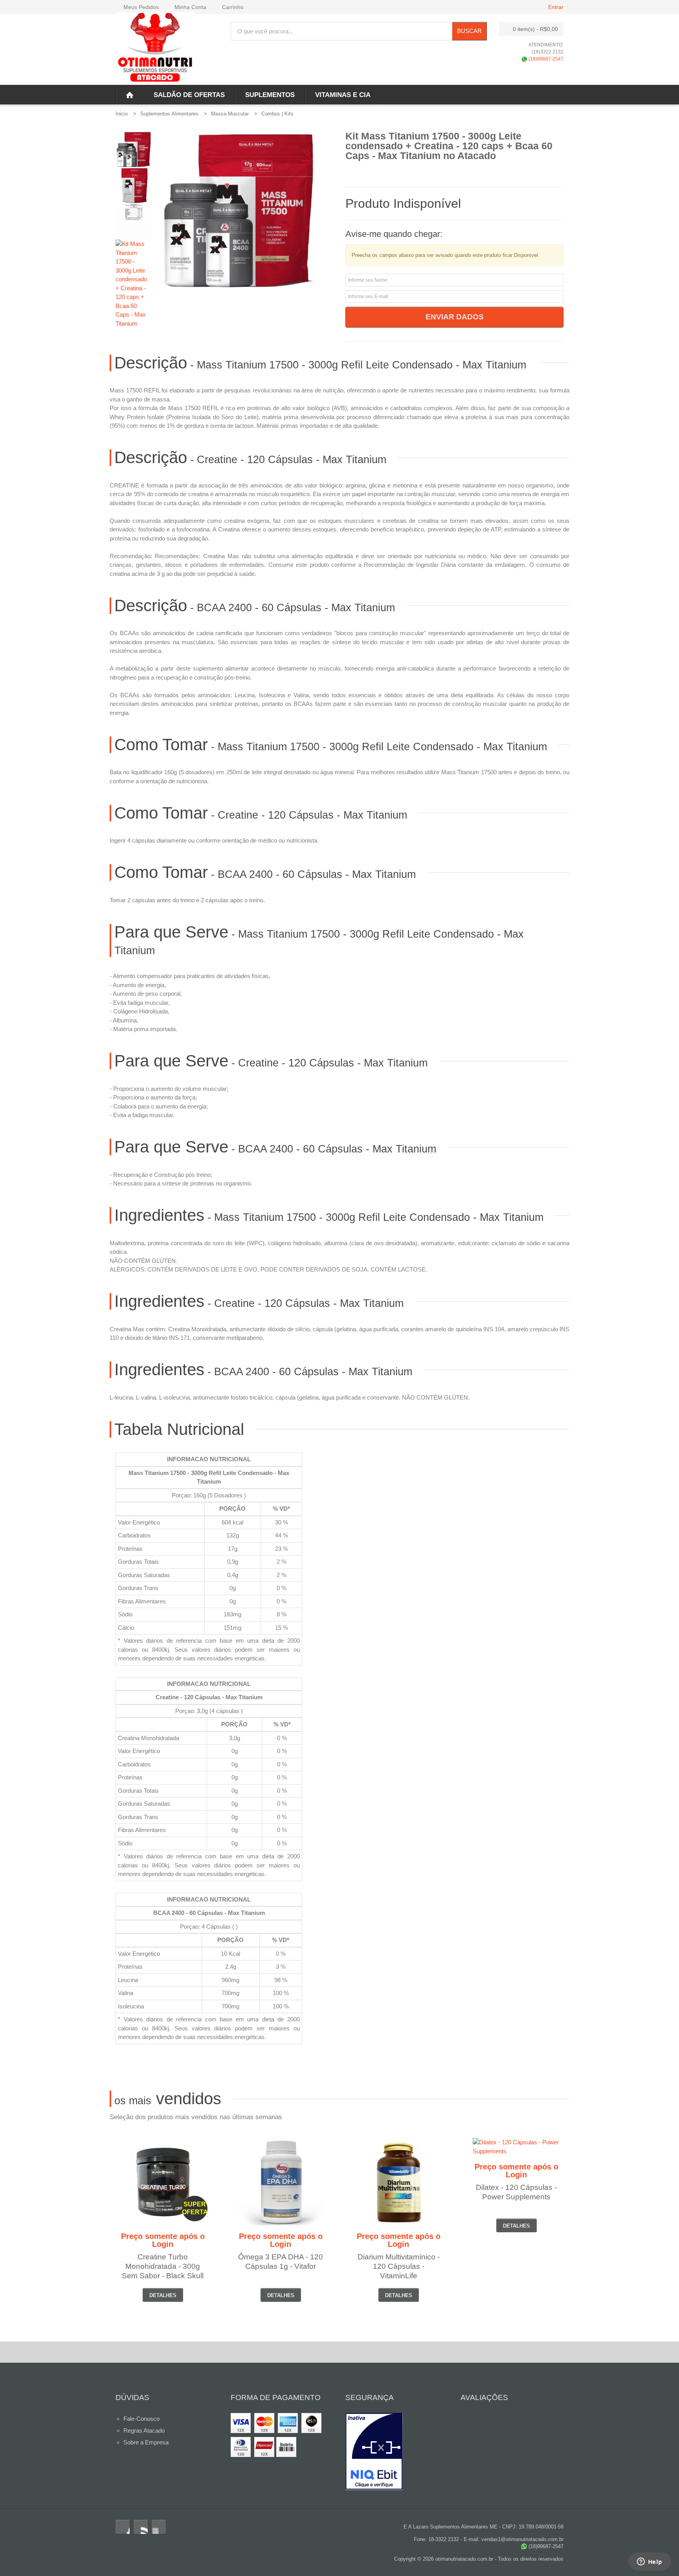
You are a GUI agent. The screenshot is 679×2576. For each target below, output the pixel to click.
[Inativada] (397, 2451)
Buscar (469, 31)
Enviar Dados (455, 317)
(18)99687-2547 (545, 59)
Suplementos (270, 95)
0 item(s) (535, 29)
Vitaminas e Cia (343, 95)
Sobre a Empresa (146, 2442)
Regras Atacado (144, 2430)
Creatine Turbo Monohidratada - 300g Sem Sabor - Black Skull (163, 2266)
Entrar (556, 7)
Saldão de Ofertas (189, 95)
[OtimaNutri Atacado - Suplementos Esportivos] (155, 49)
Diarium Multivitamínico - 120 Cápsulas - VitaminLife (399, 2266)
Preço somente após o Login (163, 2240)
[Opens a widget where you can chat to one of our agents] (650, 2562)
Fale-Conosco (141, 2419)
